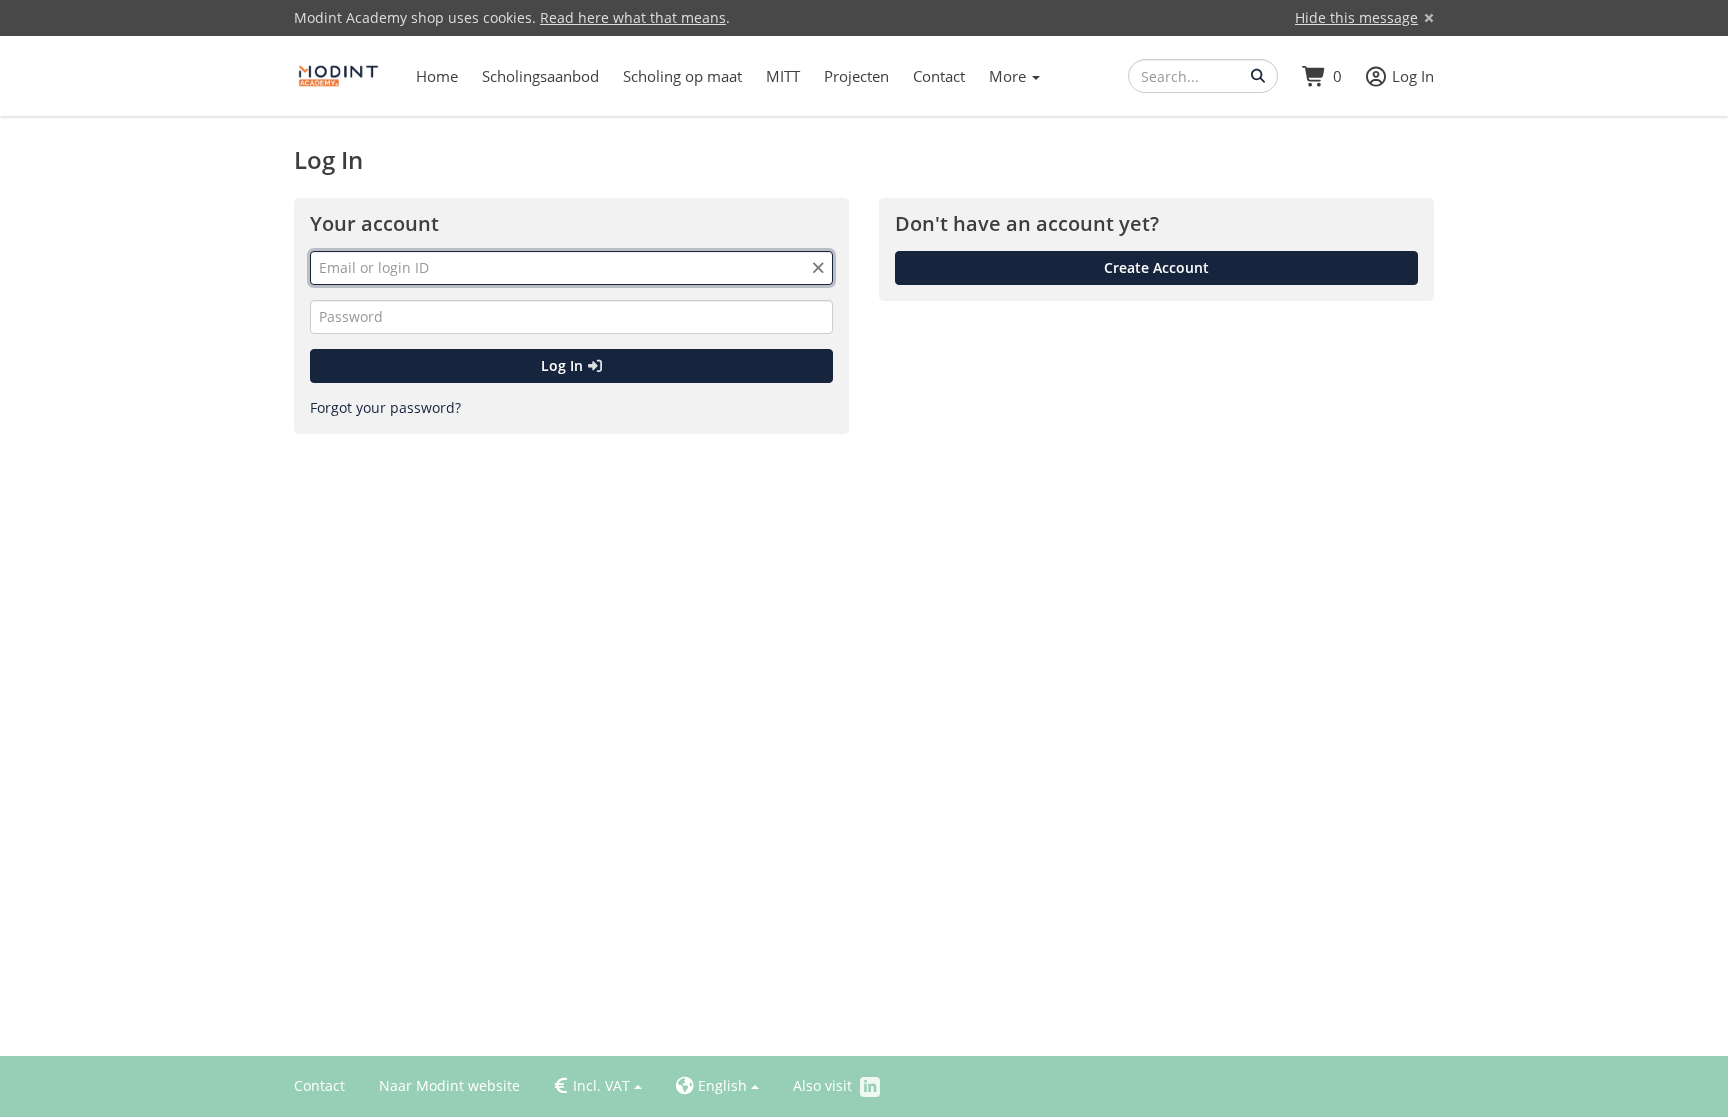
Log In (564, 365)
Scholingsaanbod (540, 76)
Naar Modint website (449, 1085)
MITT (783, 76)
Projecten (856, 76)
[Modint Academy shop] (339, 76)
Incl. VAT (592, 1086)
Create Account (1156, 267)
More (1009, 76)
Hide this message (1356, 17)
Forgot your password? (385, 407)
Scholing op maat (682, 76)
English (711, 1086)
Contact (939, 76)
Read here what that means (633, 17)
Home (437, 76)
